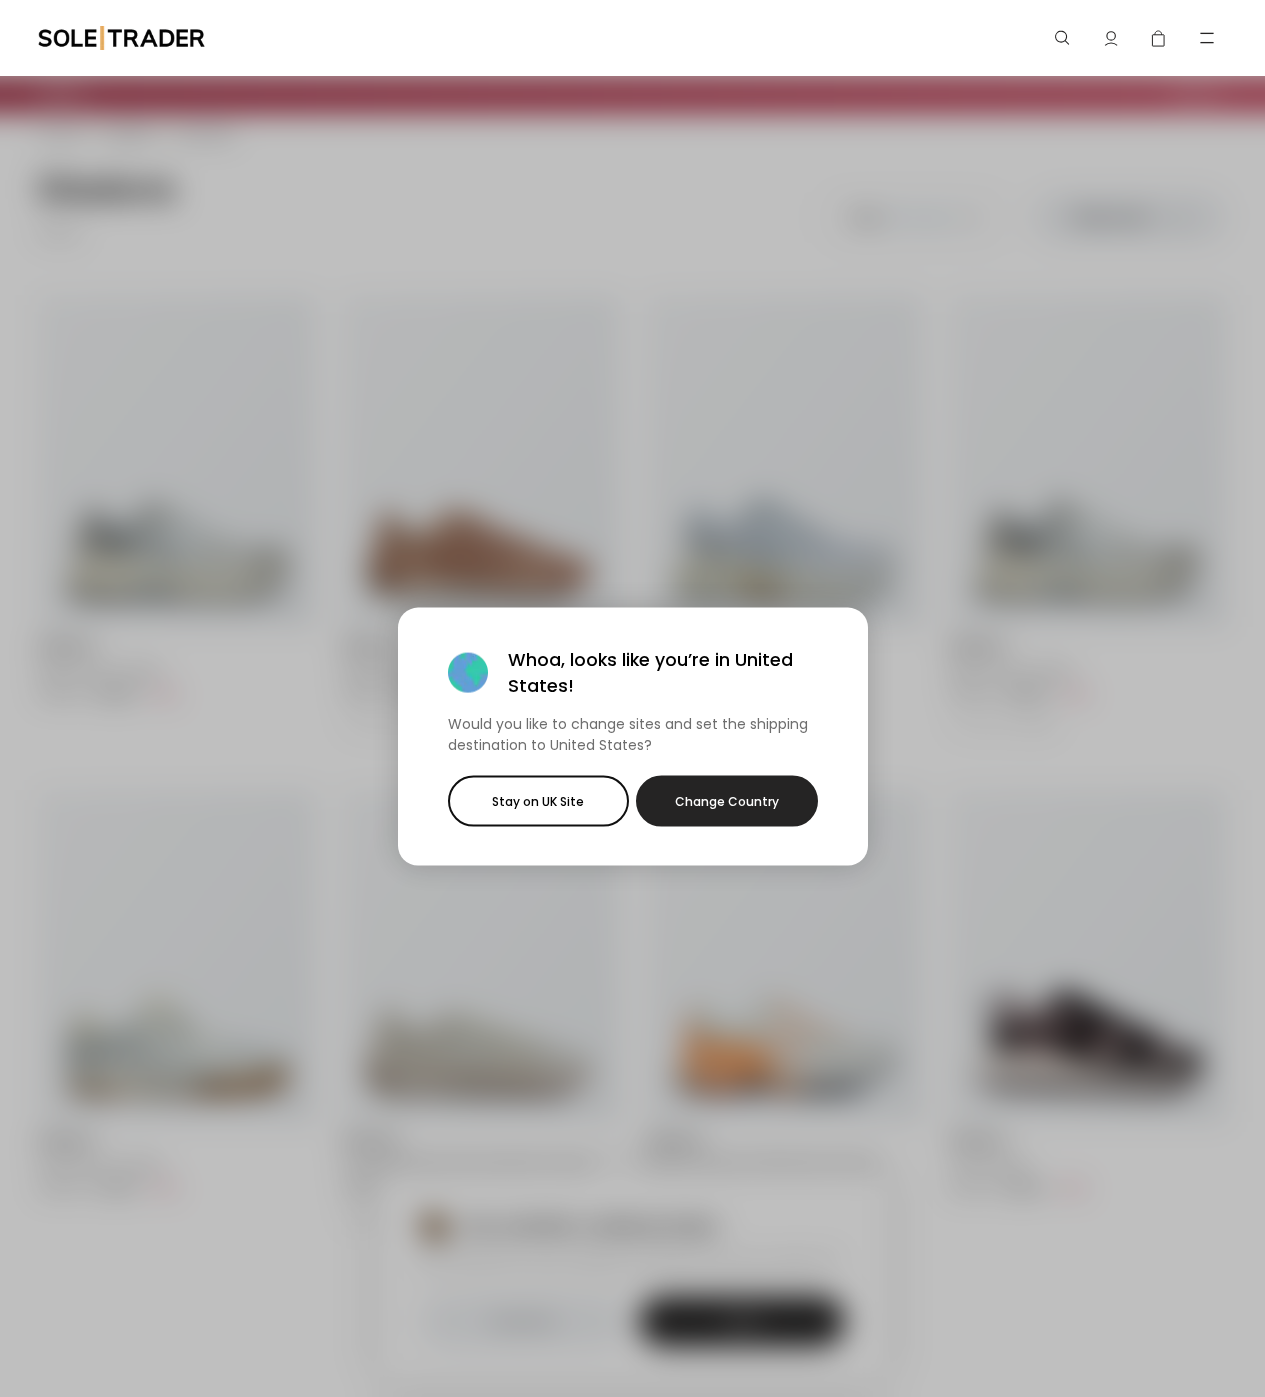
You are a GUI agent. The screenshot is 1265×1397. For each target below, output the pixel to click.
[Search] (1063, 38)
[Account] (1111, 38)
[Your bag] (1159, 38)
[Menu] (1207, 38)
